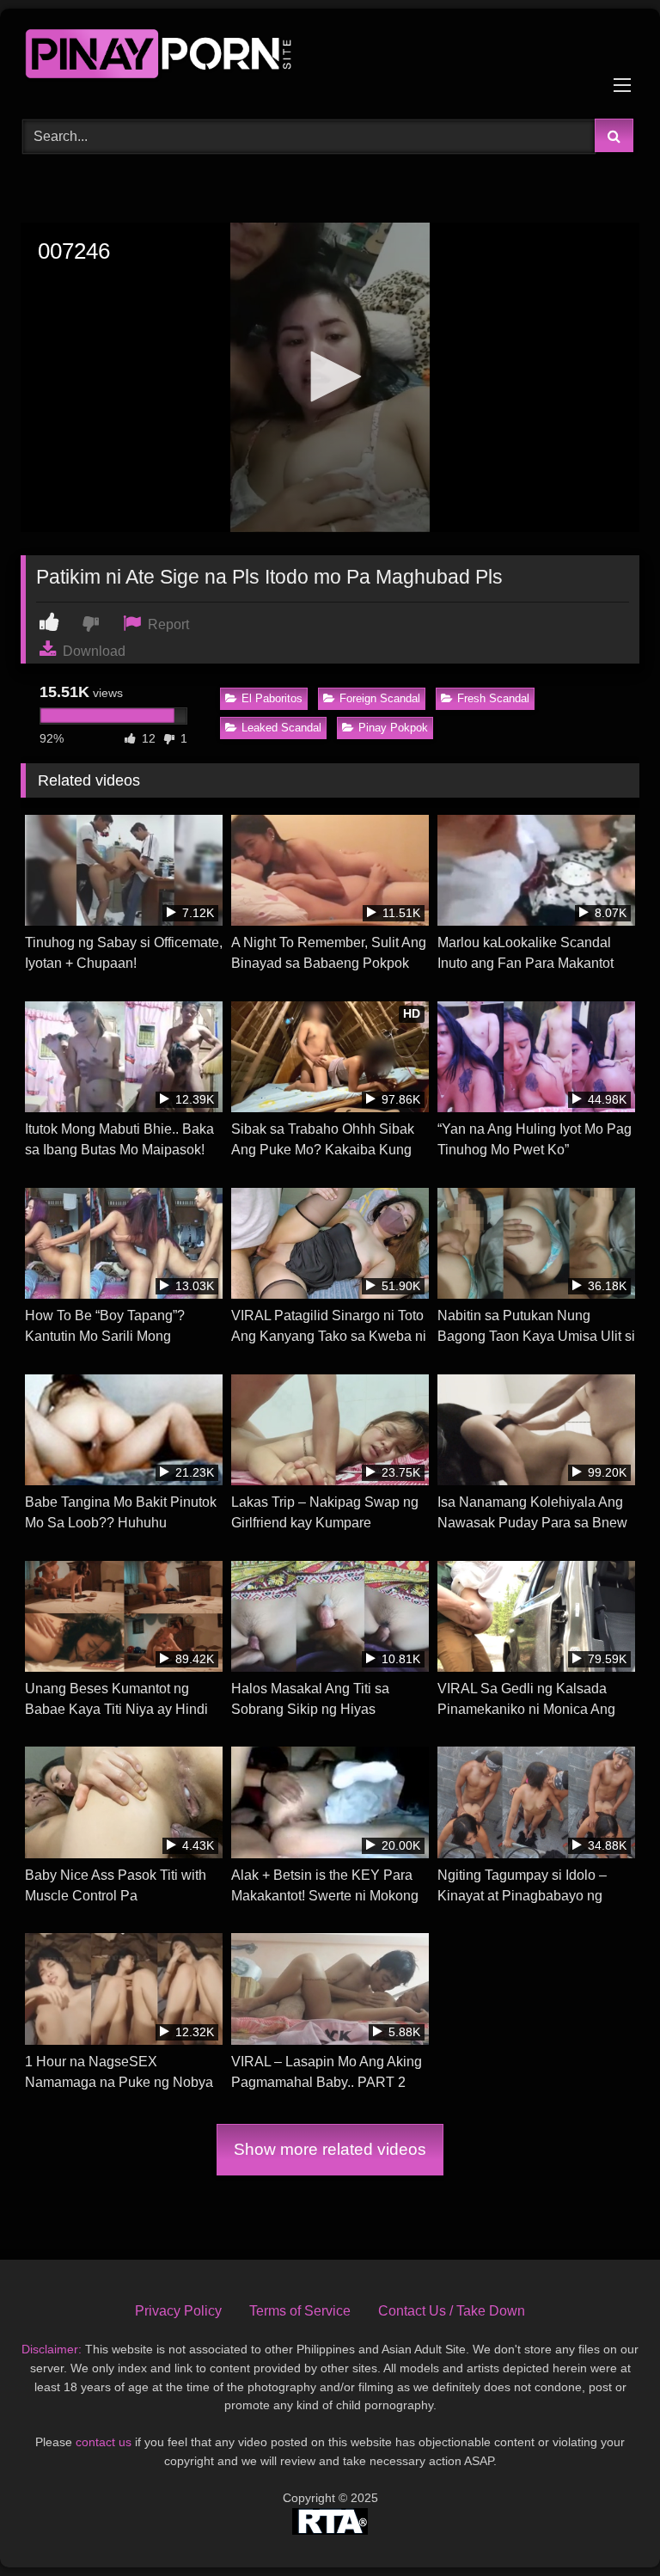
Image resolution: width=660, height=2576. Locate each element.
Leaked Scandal (281, 728)
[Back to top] (607, 2525)
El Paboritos (272, 698)
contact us (104, 2442)
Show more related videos (330, 2149)
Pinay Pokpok (393, 728)
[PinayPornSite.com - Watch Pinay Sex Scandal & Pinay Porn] (330, 58)
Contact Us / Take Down (452, 2311)
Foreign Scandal (380, 698)
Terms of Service (300, 2311)
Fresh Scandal (493, 698)
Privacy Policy (178, 2311)
